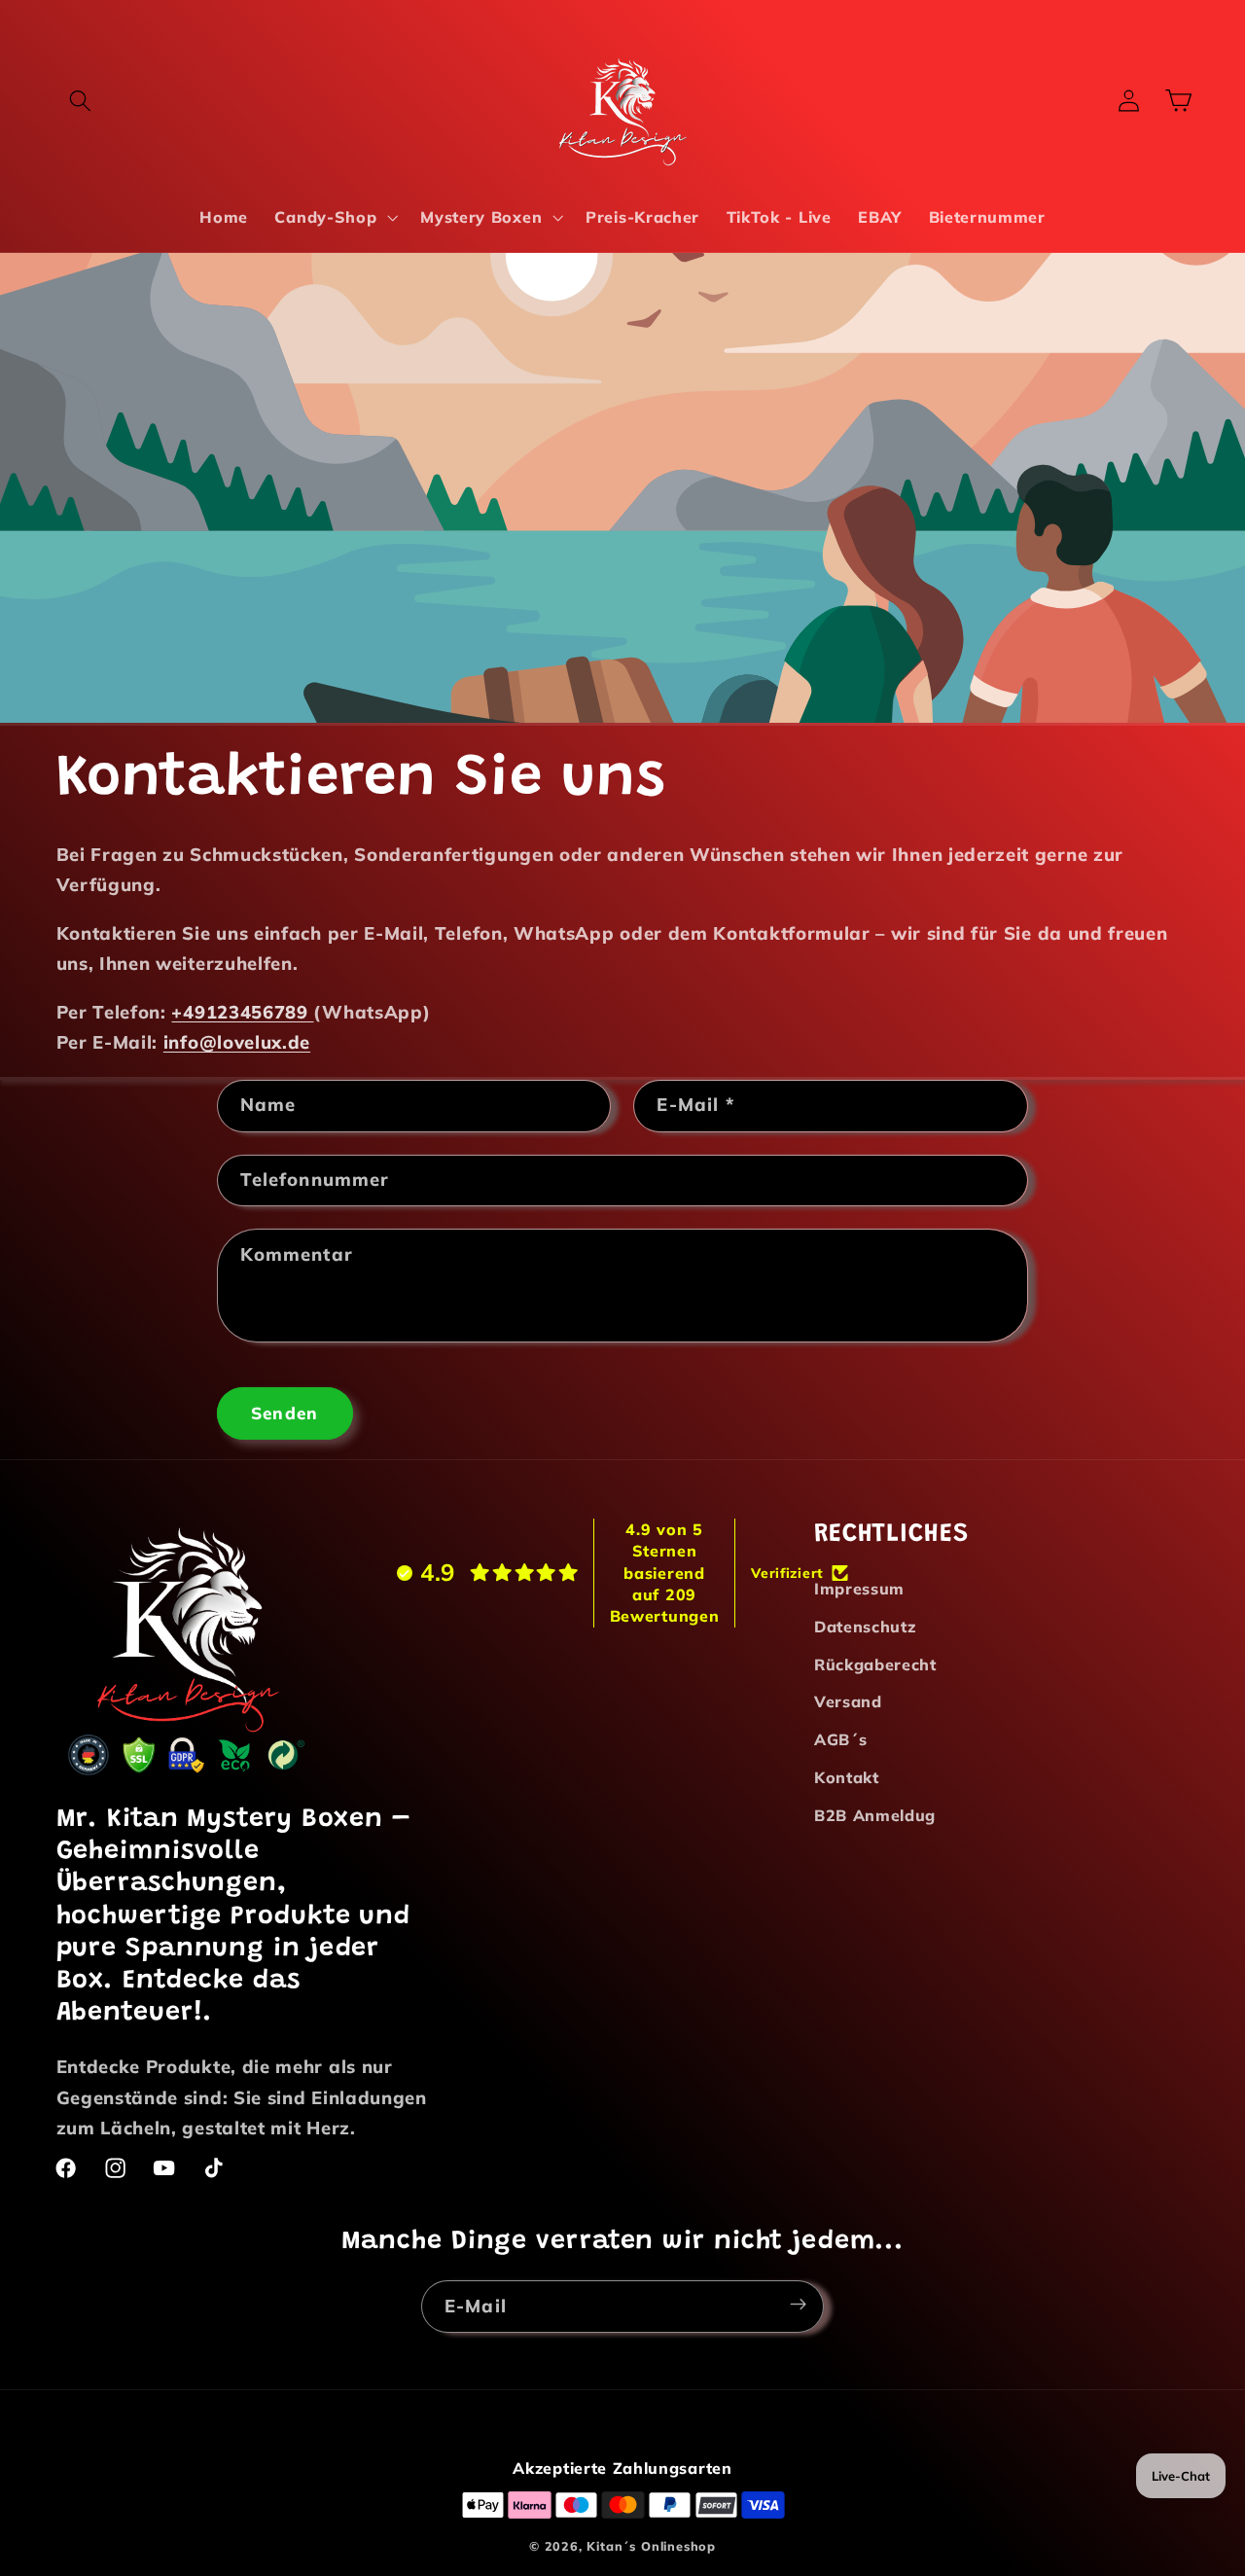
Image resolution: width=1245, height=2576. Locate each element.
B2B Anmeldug (875, 1815)
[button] (81, 101)
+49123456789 (242, 1012)
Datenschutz (866, 1627)
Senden (285, 1412)
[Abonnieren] (798, 2304)
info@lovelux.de (237, 1042)
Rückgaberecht (875, 1664)
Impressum (859, 1589)
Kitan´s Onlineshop (651, 2546)
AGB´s (840, 1740)
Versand (848, 1702)
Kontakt (847, 1777)
